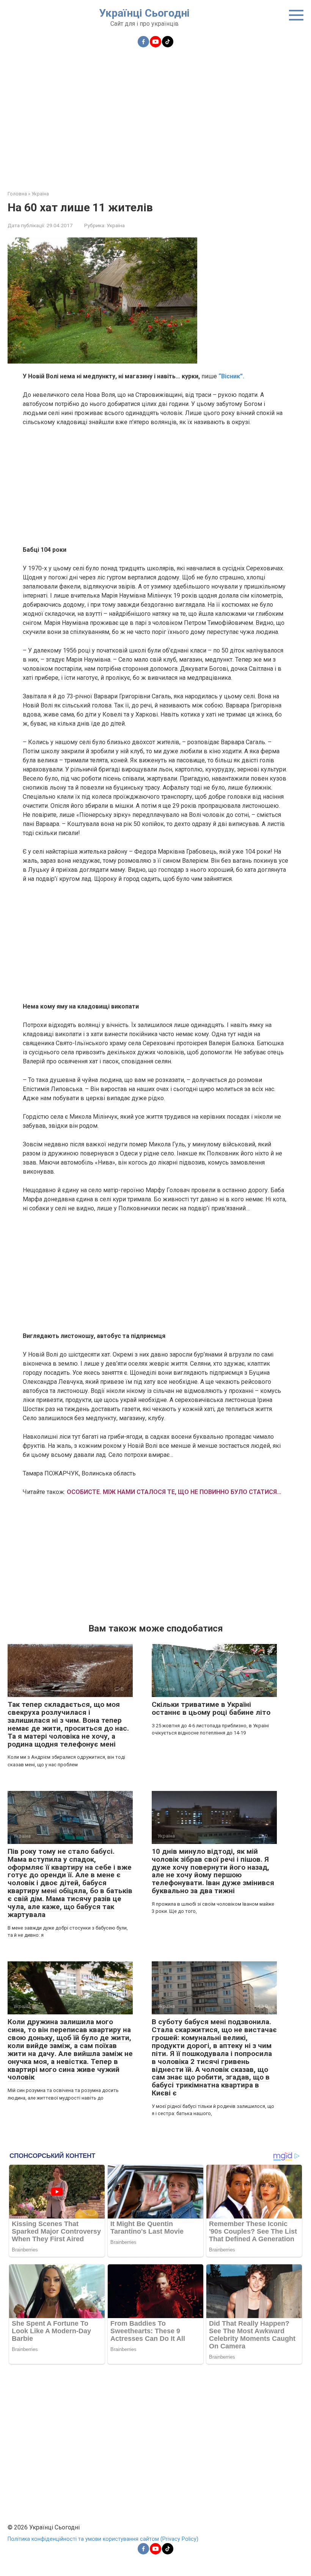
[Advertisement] (155, 114)
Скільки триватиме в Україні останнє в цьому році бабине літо (211, 1708)
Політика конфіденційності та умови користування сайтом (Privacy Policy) (103, 2539)
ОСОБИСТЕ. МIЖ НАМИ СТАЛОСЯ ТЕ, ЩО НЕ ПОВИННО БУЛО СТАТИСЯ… (174, 1492)
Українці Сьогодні (144, 13)
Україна (116, 225)
